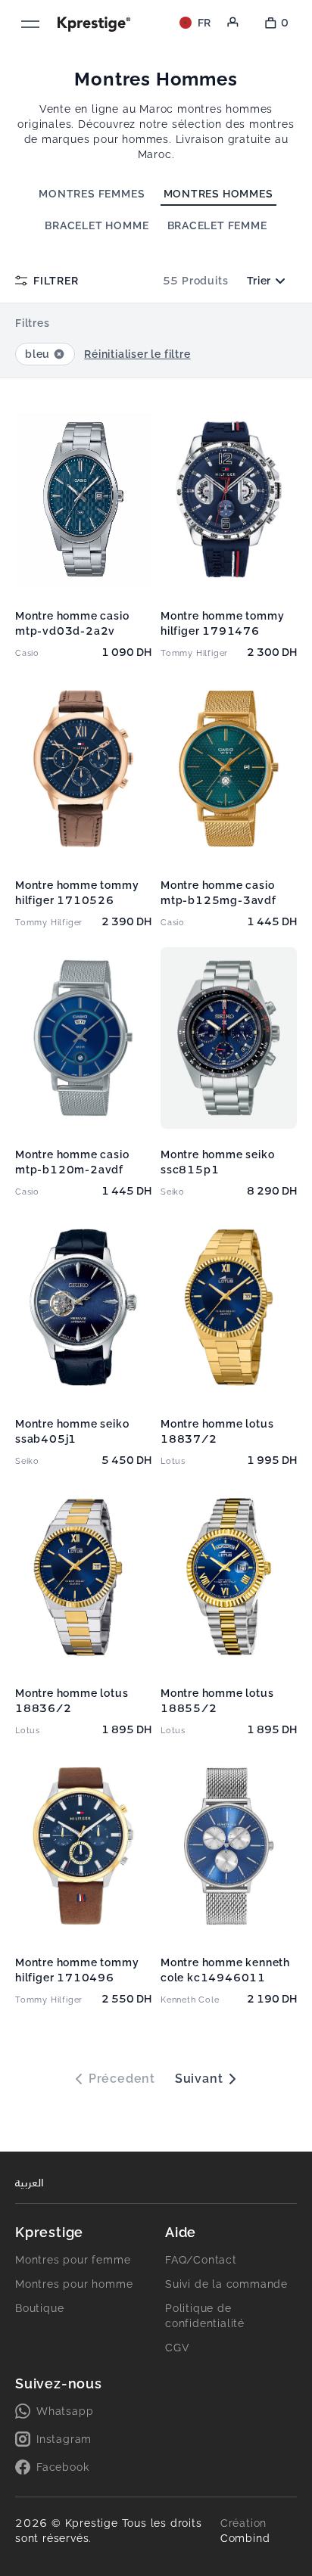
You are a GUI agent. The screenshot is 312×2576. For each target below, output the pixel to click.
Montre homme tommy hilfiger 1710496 (77, 1970)
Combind (245, 2538)
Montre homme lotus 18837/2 (217, 1431)
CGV (177, 2348)
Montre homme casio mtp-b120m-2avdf (72, 1162)
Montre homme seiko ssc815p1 (217, 1162)
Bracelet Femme (217, 225)
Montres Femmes (92, 194)
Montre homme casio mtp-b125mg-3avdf (218, 893)
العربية (30, 2183)
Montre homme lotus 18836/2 (72, 1701)
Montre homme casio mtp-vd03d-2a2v (72, 623)
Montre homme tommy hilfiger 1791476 (222, 623)
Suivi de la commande (226, 2284)
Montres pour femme (73, 2260)
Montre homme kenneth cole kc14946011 (225, 1970)
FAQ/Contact (201, 2260)
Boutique (39, 2308)
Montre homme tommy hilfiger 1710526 (77, 893)
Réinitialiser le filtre (137, 354)
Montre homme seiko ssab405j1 (72, 1431)
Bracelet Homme (97, 225)
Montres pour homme (74, 2284)
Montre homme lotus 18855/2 (217, 1701)
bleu (37, 354)
